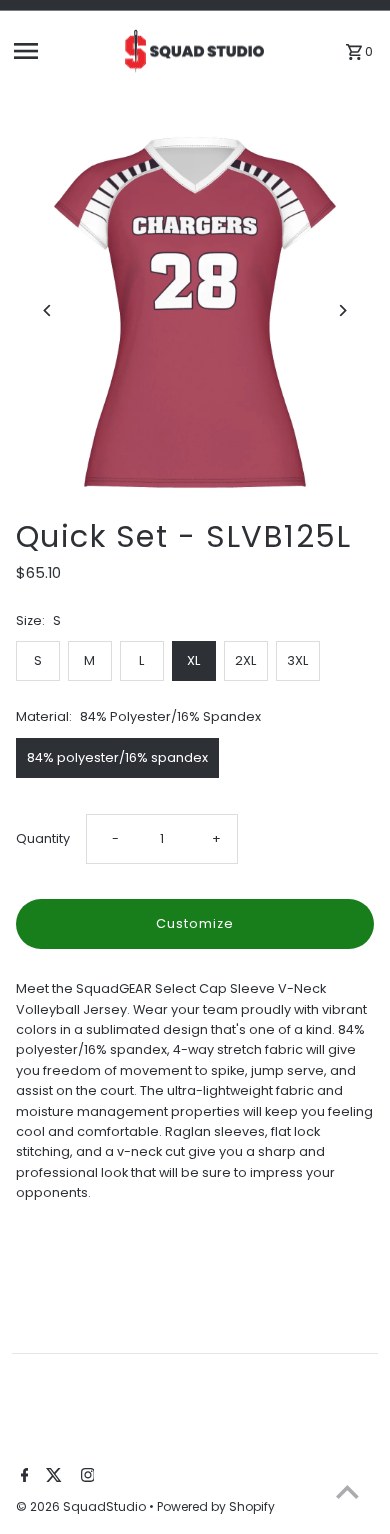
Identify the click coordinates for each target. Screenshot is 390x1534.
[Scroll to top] (347, 1491)
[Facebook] (22, 1477)
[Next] (341, 310)
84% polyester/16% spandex (117, 757)
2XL (245, 660)
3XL (297, 660)
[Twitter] (51, 1477)
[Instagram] (85, 1477)
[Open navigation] (61, 51)
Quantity (43, 838)
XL (193, 660)
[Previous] (48, 310)
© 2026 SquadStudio (82, 1506)
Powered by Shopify (216, 1506)
